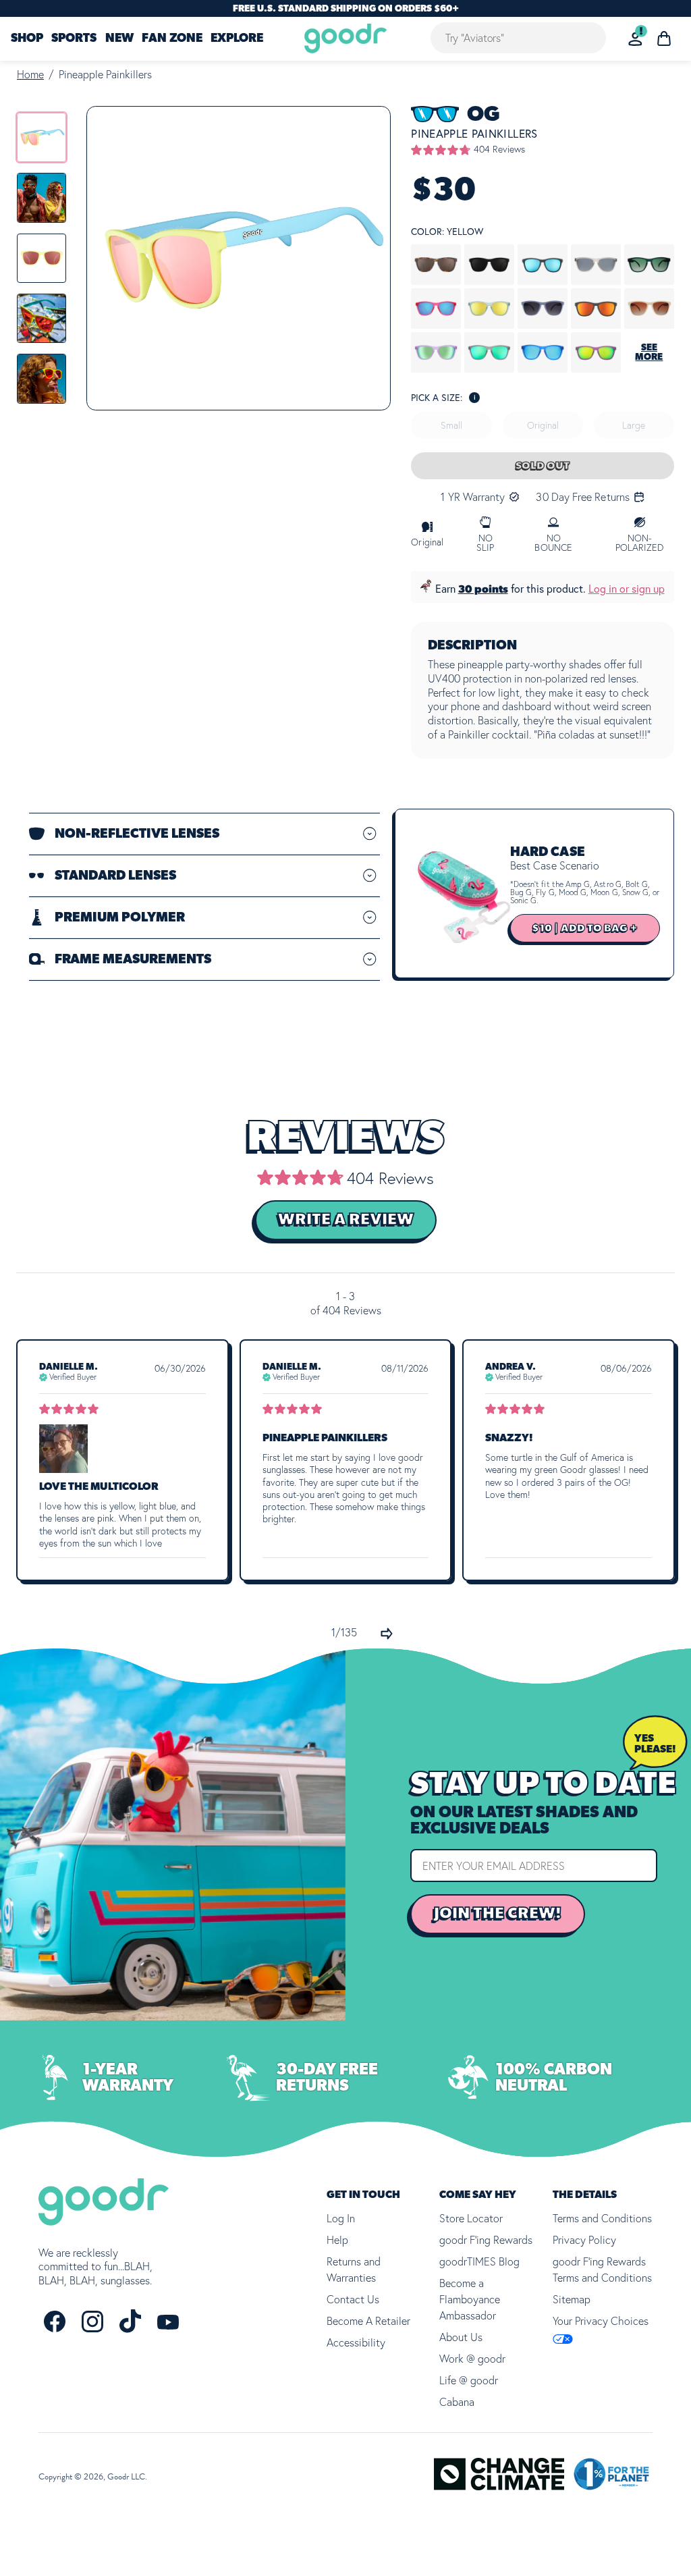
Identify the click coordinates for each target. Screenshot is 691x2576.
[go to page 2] (387, 1634)
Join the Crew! (498, 1914)
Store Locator (471, 2218)
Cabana (457, 2402)
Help (337, 2240)
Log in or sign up (627, 589)
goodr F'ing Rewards (486, 2240)
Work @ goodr (472, 2359)
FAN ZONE (172, 39)
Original (543, 425)
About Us (461, 2337)
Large (634, 425)
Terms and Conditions (602, 2218)
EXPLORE (237, 39)
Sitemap (572, 2299)
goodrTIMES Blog (479, 2261)
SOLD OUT (543, 466)
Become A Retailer (368, 2321)
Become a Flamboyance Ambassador (470, 2299)
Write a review (346, 1220)
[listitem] (42, 137)
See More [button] (649, 352)
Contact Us (353, 2299)
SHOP (27, 39)
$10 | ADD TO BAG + (585, 928)
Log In (341, 2218)
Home (30, 74)
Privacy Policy (584, 2240)
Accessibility (356, 2342)
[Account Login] (635, 39)
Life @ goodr (469, 2380)
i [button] (475, 397)
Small (451, 425)
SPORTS (74, 39)
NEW (119, 39)
